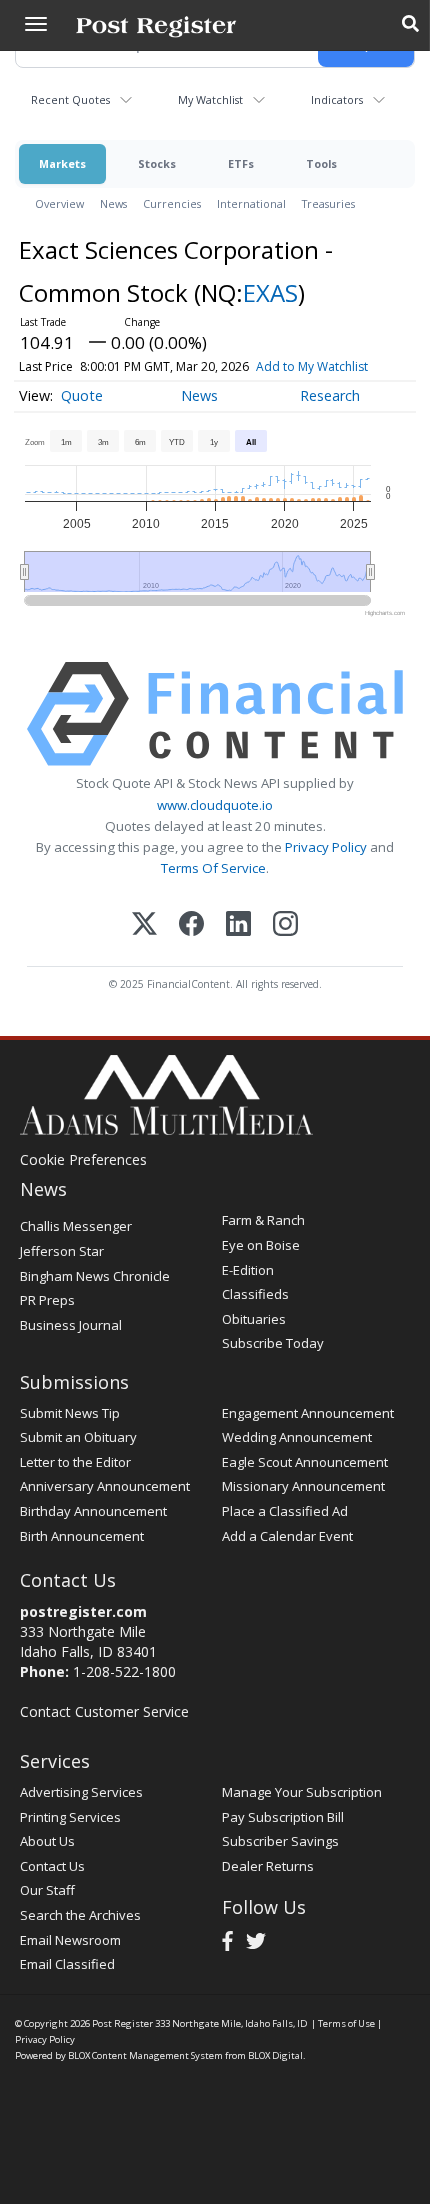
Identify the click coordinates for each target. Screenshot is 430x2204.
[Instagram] (285, 925)
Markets (62, 163)
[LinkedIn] (238, 925)
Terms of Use (346, 2023)
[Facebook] (191, 925)
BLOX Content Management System (145, 2055)
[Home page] (156, 25)
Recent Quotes (70, 99)
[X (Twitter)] (144, 925)
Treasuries (328, 203)
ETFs (241, 163)
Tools (321, 163)
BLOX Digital (275, 2055)
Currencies (172, 203)
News (113, 203)
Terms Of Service (213, 868)
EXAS (270, 292)
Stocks (157, 163)
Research (330, 395)
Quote (82, 395)
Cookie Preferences (83, 1159)
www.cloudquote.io (215, 805)
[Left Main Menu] (36, 24)
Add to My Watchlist (312, 366)
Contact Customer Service (104, 1711)
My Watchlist (210, 99)
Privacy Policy (326, 847)
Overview (59, 203)
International (251, 203)
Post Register (122, 2023)
